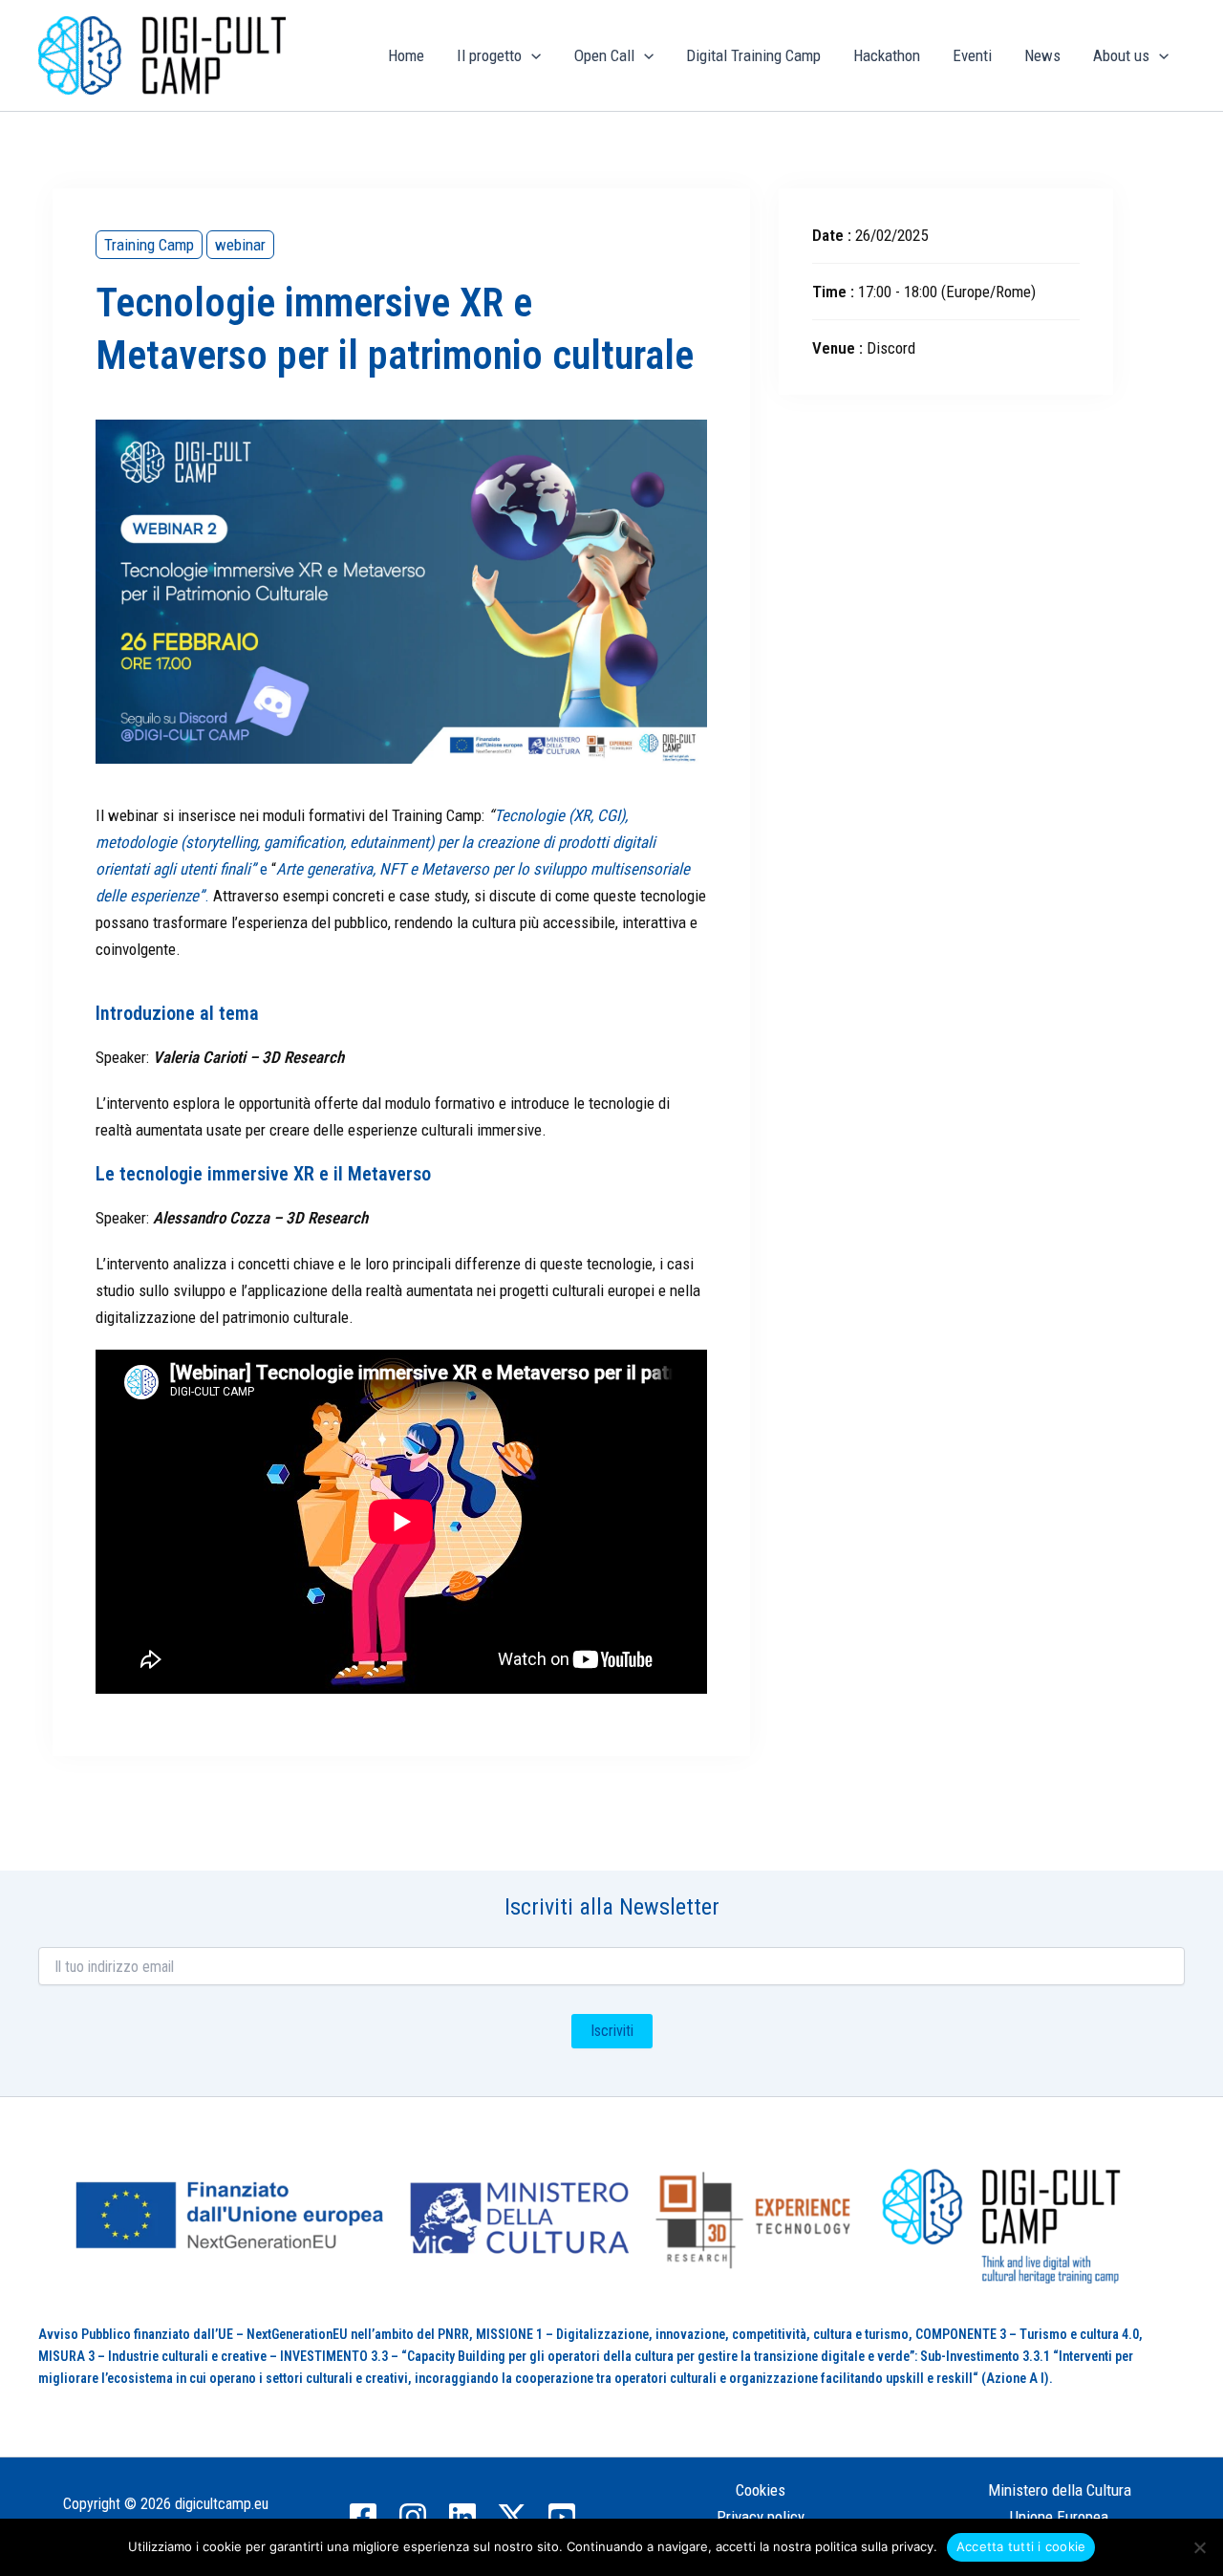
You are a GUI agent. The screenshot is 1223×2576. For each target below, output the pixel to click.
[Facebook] (363, 2517)
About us (1121, 55)
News (1042, 55)
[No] (1199, 2547)
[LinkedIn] (462, 2517)
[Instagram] (413, 2517)
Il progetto (489, 55)
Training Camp (149, 245)
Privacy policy (761, 2517)
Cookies (761, 2490)
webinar (240, 245)
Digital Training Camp (753, 55)
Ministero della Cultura (1060, 2490)
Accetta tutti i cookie (1021, 2546)
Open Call (604, 55)
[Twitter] (512, 2517)
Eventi (972, 55)
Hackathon (887, 55)
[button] (531, 55)
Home (406, 55)
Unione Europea (1059, 2517)
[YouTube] (562, 2517)
